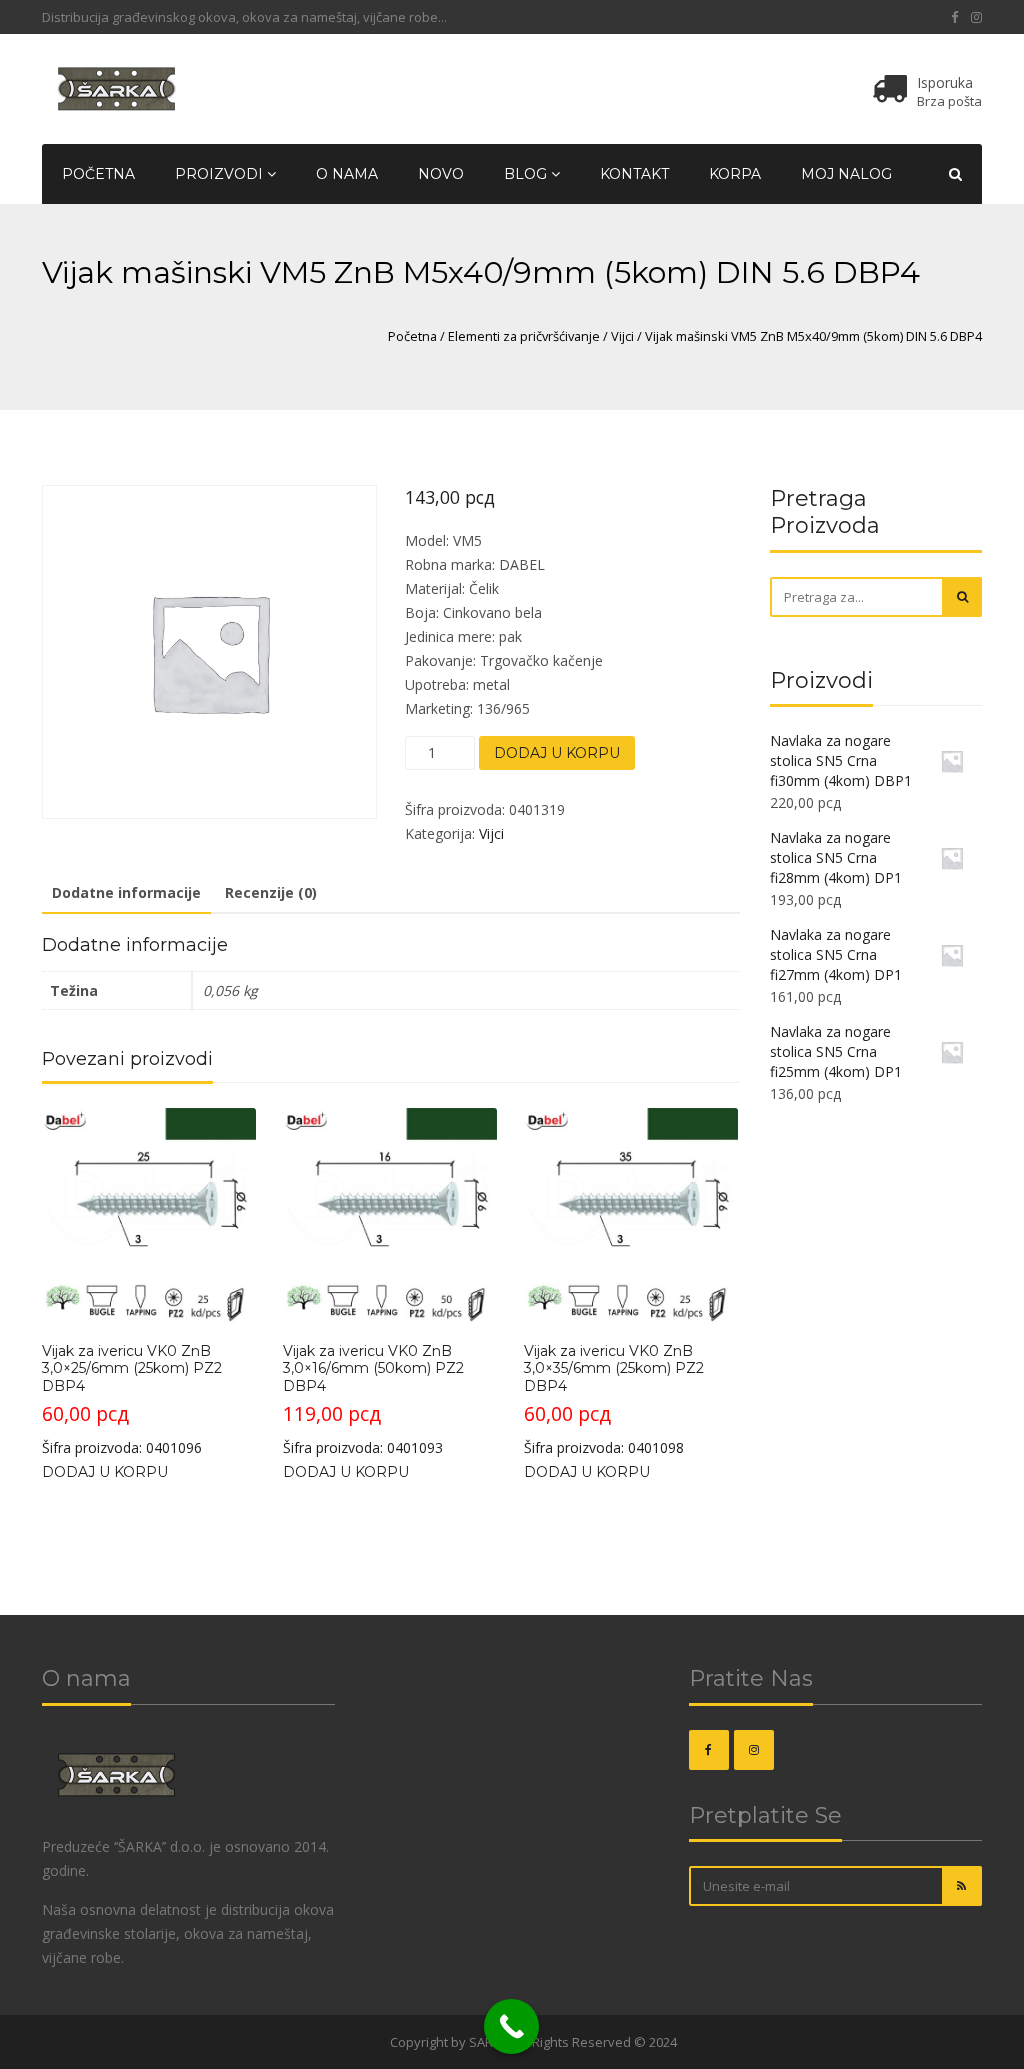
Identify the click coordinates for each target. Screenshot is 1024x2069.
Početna (98, 174)
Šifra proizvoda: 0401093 (373, 1399)
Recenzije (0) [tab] (271, 892)
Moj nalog (846, 174)
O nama (347, 174)
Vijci (622, 336)
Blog (527, 174)
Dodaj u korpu (557, 753)
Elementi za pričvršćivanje (524, 336)
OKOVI (367, 2042)
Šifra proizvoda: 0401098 (614, 1399)
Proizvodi (221, 174)
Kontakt (634, 174)
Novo (441, 174)
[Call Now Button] (511, 2026)
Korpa (735, 174)
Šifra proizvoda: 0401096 (132, 1399)
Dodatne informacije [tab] (126, 892)
